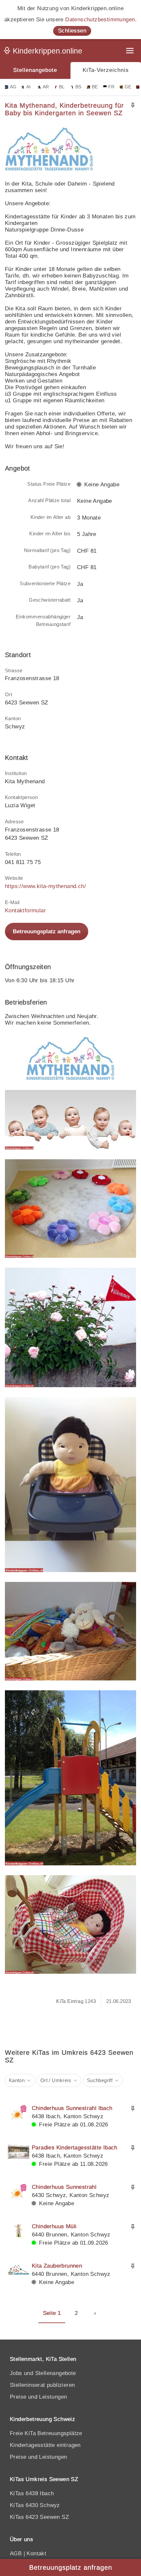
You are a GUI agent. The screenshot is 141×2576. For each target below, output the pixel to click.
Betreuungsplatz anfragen (47, 932)
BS (79, 87)
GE (128, 87)
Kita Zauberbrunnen (57, 2266)
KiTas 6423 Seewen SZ (39, 2517)
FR (111, 87)
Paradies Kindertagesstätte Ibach (75, 2148)
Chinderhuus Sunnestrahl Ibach (72, 2108)
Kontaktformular (25, 910)
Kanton (17, 2080)
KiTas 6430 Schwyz (35, 2505)
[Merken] (133, 105)
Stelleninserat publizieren (42, 2385)
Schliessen (72, 31)
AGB (16, 2554)
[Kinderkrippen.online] (44, 52)
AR (46, 87)
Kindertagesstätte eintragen (45, 2445)
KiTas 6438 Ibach (32, 2493)
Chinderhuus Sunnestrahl (64, 2187)
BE (95, 87)
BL (62, 87)
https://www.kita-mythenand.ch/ (45, 886)
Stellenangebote (35, 70)
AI (29, 87)
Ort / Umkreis (56, 2080)
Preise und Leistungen (38, 2397)
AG (13, 87)
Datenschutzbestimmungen (100, 20)
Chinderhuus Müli (54, 2226)
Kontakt (36, 2554)
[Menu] (131, 51)
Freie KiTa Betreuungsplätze (46, 2433)
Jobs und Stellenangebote (43, 2373)
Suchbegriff (100, 2080)
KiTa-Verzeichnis (106, 70)
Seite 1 (52, 2313)
